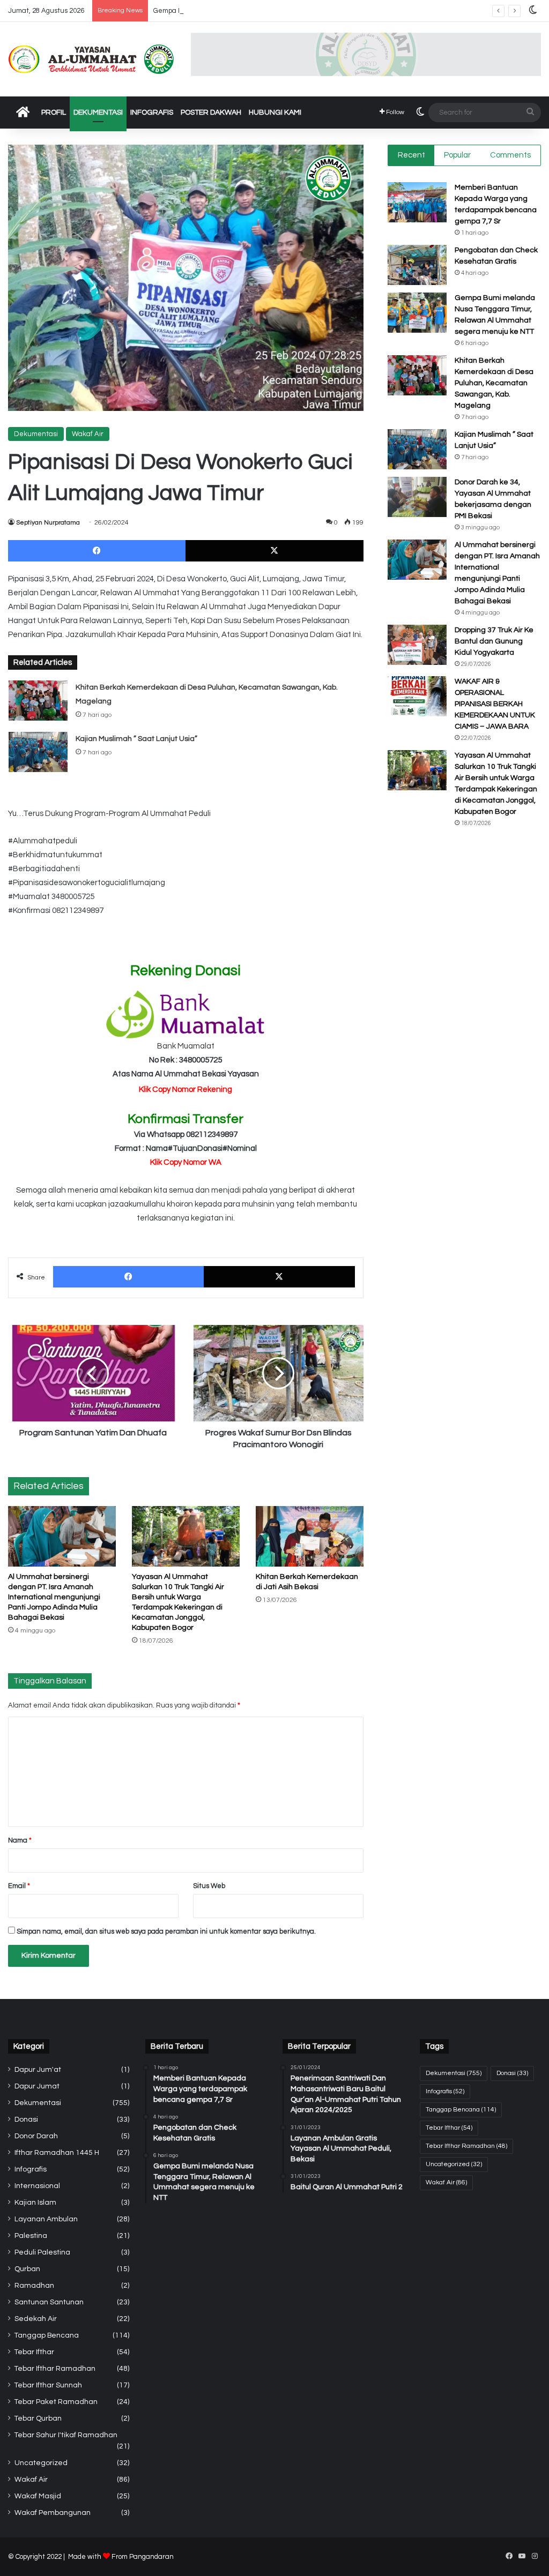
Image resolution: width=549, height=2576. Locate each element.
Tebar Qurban (38, 2418)
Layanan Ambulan (46, 2219)
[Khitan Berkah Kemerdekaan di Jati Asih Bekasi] (310, 1536)
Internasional (37, 2186)
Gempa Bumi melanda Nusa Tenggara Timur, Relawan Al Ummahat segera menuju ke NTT (298, 11)
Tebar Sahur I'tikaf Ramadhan (66, 2435)
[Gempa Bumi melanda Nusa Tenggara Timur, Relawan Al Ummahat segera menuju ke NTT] (417, 313)
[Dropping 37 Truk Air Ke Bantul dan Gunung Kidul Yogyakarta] (417, 645)
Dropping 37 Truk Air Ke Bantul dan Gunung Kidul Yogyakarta (494, 641)
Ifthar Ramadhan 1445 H (57, 2153)
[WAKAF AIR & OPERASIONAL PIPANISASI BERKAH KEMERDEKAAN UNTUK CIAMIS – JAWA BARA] (417, 696)
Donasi (26, 2120)
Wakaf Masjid (38, 2496)
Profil (54, 113)
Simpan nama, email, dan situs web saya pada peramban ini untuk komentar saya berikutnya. (166, 1931)
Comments (510, 155)
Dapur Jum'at (38, 2070)
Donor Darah (36, 2136)
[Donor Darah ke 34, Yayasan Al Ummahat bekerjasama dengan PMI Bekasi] (417, 497)
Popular (457, 155)
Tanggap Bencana (47, 2335)
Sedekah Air (36, 2319)
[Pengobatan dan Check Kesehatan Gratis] (417, 265)
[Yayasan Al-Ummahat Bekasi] (91, 59)
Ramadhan (34, 2286)
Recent (411, 155)
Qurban (27, 2269)
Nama (20, 1840)
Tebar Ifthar (34, 2352)
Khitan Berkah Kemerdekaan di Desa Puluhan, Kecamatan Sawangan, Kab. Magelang (494, 383)
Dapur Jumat (37, 2086)
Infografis (152, 113)
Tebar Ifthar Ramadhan (55, 2369)
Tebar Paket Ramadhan (56, 2402)
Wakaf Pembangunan (53, 2513)
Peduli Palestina (42, 2252)
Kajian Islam (35, 2203)
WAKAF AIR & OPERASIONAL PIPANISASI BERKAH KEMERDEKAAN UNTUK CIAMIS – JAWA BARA (495, 704)
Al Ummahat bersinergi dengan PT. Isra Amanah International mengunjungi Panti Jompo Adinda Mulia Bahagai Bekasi (54, 1597)
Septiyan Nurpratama (48, 523)
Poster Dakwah (211, 113)
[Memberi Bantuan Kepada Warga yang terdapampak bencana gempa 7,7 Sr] (417, 202)
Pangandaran (151, 2557)
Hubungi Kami (275, 113)
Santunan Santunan (49, 2302)
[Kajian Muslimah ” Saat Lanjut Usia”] (38, 752)
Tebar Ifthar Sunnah (48, 2385)
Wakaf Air (88, 434)
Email (19, 1886)
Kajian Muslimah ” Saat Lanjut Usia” (136, 739)
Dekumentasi (98, 113)
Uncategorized (41, 2463)
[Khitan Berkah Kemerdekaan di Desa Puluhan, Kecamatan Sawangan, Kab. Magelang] (38, 701)
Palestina (31, 2236)
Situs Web (209, 1886)
